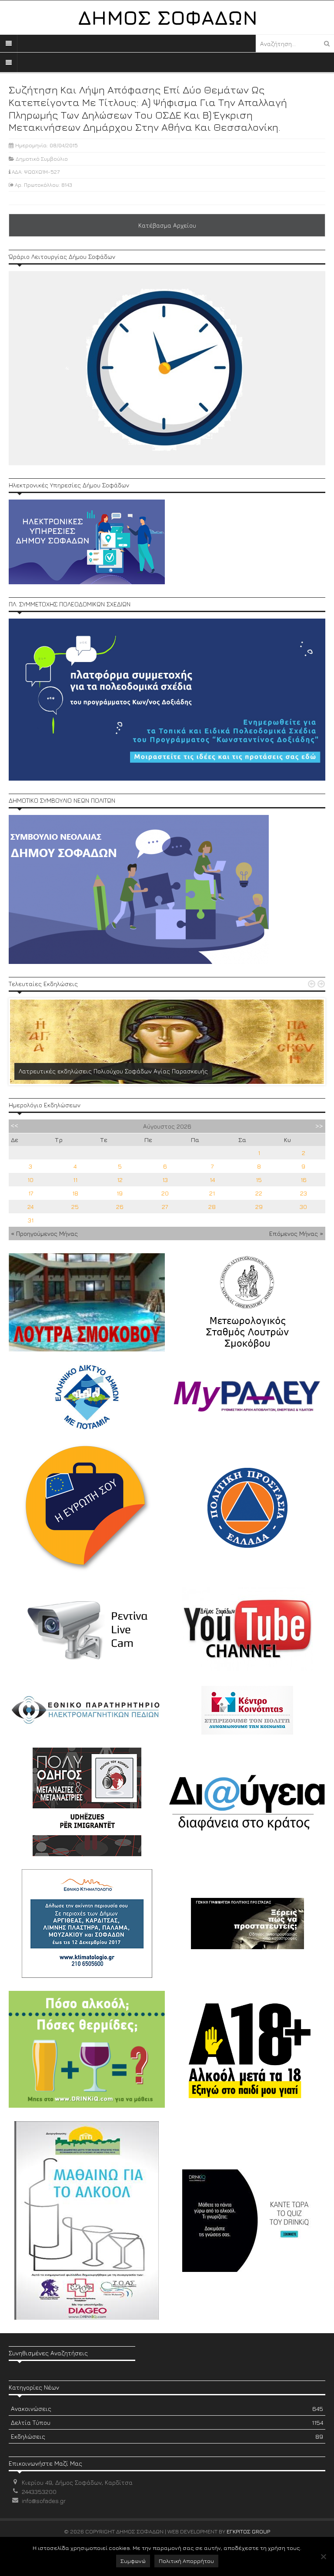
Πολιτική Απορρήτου (186, 2561)
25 (75, 1207)
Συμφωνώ (133, 2561)
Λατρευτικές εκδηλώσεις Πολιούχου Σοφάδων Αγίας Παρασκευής (113, 1071)
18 (75, 1193)
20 (165, 1193)
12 (120, 1180)
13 (165, 1180)
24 (30, 1207)
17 (31, 1193)
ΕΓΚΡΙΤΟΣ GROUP (248, 2531)
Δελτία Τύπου (167, 2422)
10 (30, 1180)
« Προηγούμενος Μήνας (44, 1233)
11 (75, 1180)
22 (259, 1193)
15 (259, 1180)
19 (120, 1193)
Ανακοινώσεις (167, 2409)
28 (212, 1207)
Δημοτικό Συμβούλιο (42, 159)
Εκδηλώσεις (167, 2436)
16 (304, 1180)
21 (212, 1193)
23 (304, 1193)
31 (31, 1220)
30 (303, 1207)
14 (212, 1180)
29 (259, 1207)
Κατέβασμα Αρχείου (167, 225)
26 (120, 1207)
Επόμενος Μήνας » (296, 1233)
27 (165, 1207)
